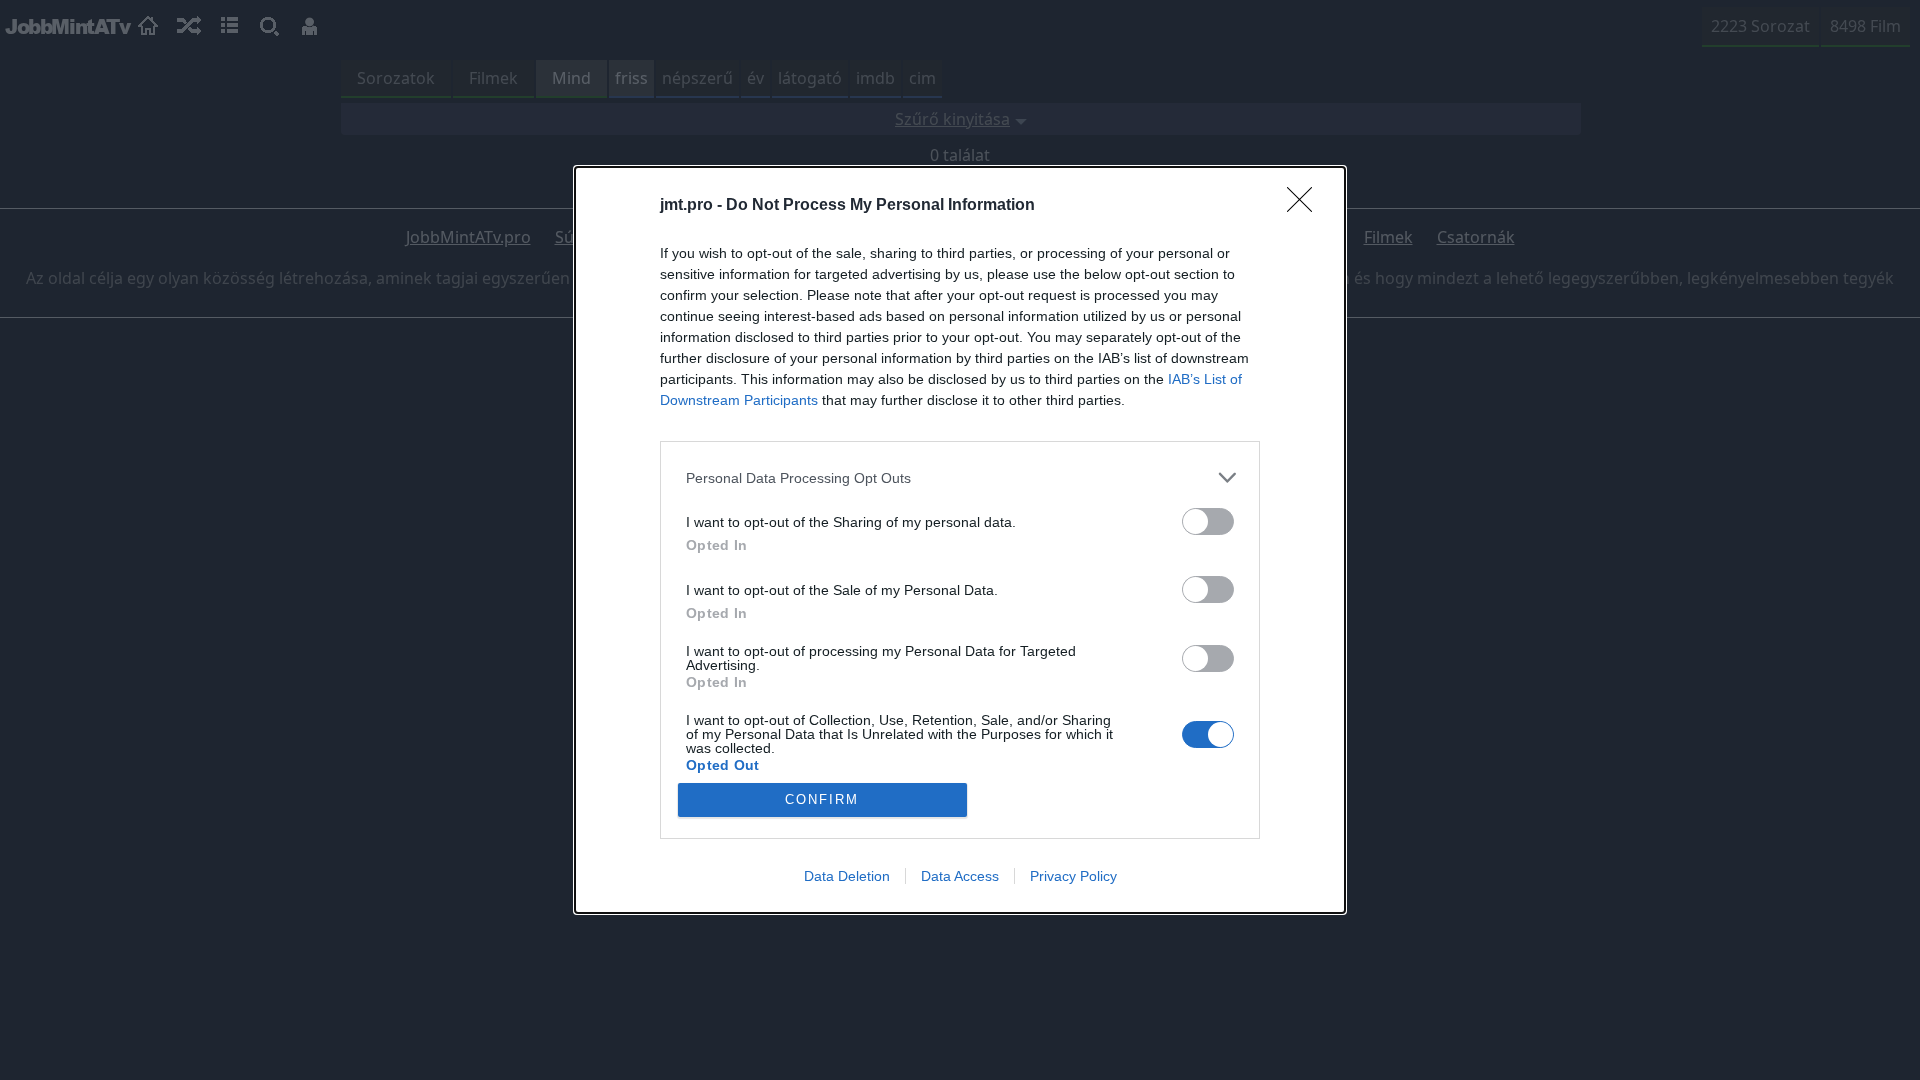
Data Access (960, 876)
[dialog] (960, 540)
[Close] (1306, 206)
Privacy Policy (1073, 876)
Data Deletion (847, 876)
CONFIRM (822, 799)
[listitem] (960, 477)
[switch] (1208, 521)
